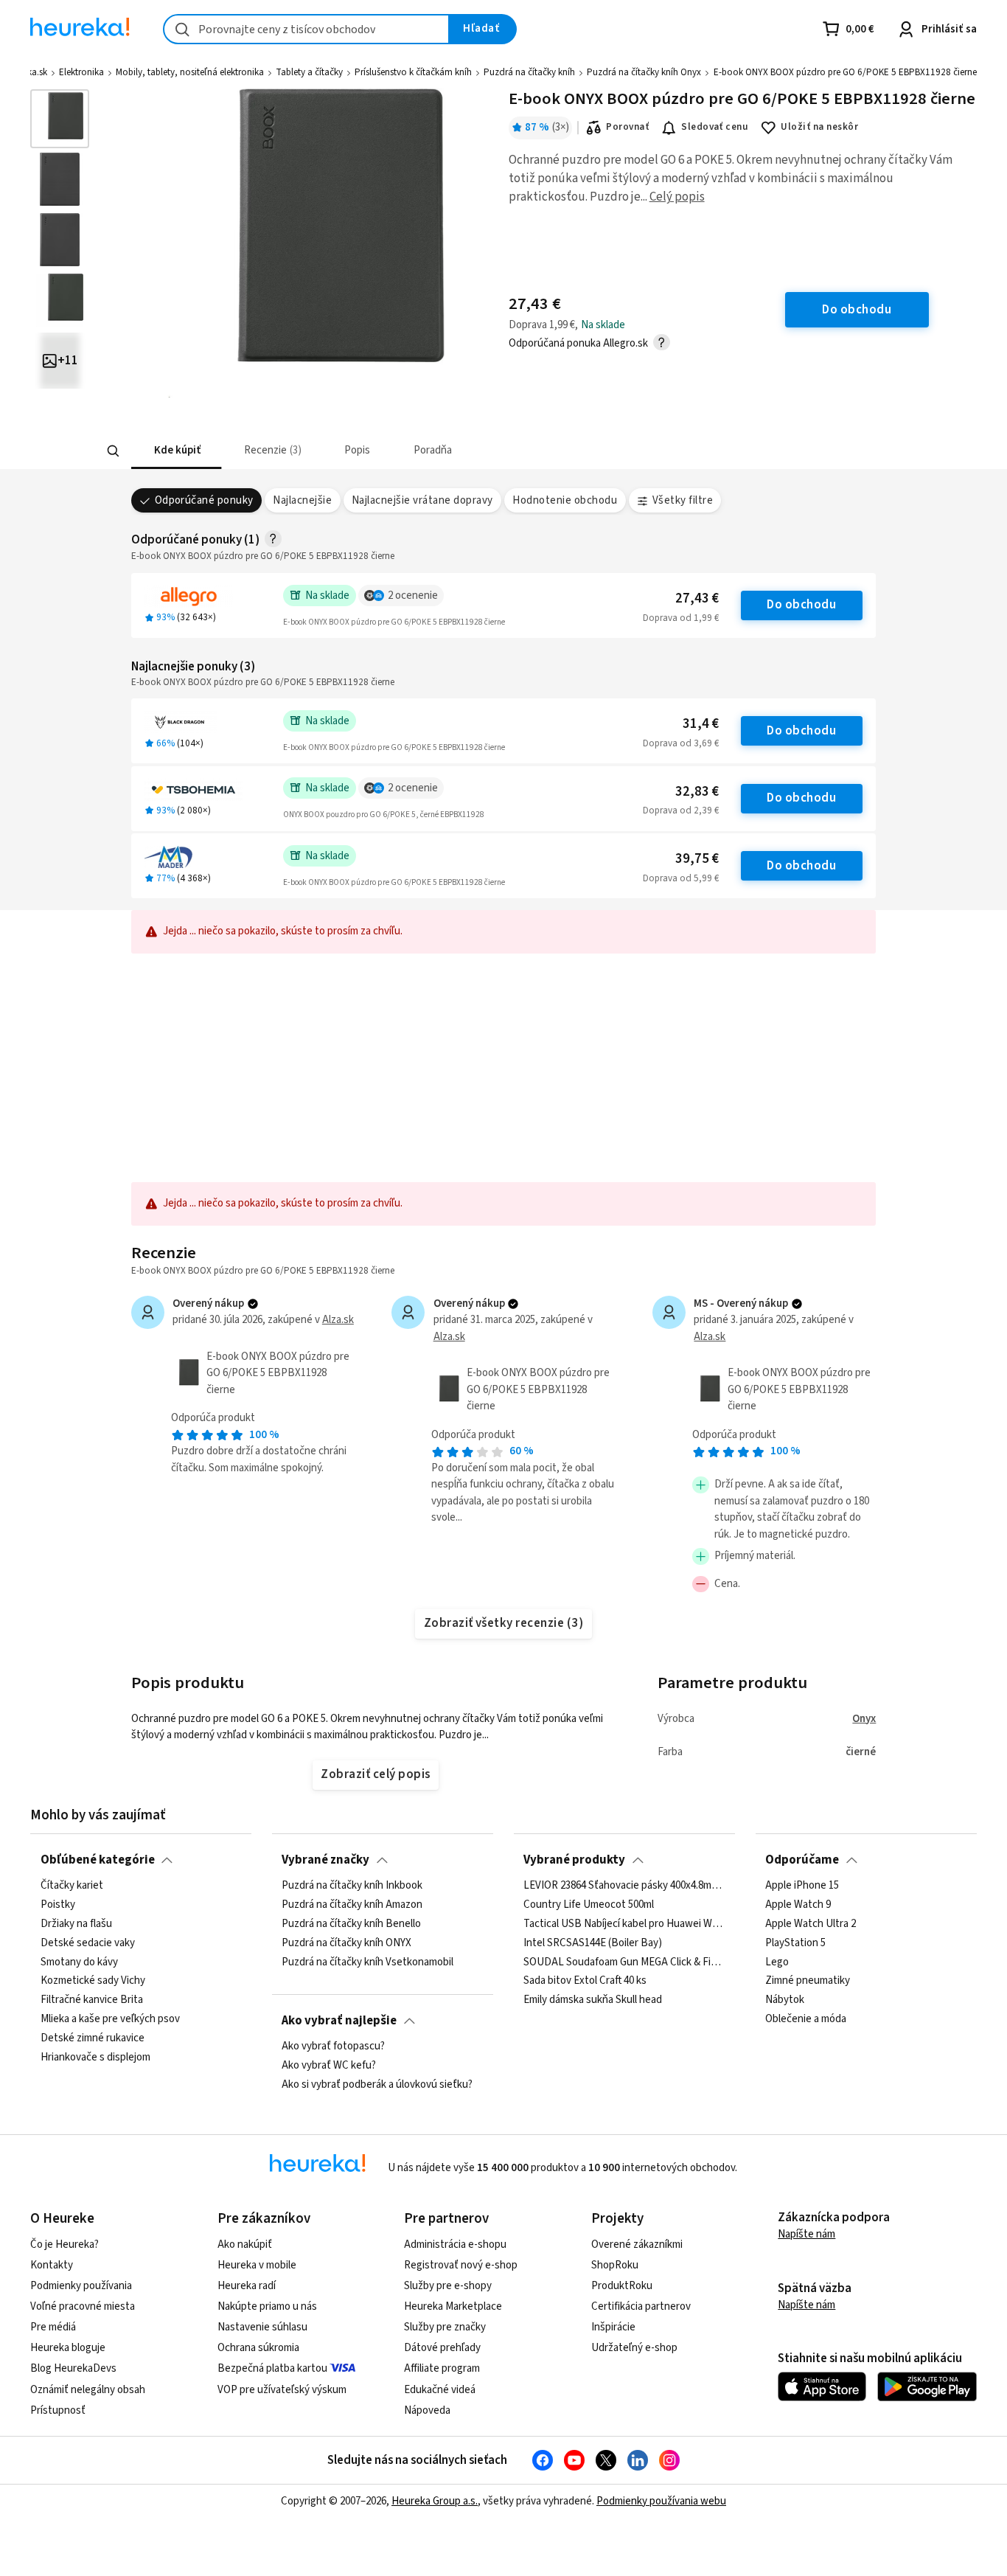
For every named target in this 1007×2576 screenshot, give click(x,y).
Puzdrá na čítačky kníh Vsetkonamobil (367, 1962)
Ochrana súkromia (258, 2348)
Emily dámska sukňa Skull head (593, 2000)
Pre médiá (53, 2327)
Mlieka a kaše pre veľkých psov (110, 2019)
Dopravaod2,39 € (681, 810)
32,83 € (697, 792)
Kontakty (52, 2265)
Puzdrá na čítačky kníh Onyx (644, 72)
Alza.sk (338, 1320)
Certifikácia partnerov (641, 2306)
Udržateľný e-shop (634, 2348)
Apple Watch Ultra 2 (811, 1924)
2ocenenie (413, 596)
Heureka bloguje (68, 2348)
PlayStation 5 (795, 1943)
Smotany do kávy (79, 1962)
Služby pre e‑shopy (448, 2286)
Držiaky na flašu (76, 1924)
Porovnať (627, 127)
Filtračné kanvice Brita (92, 2000)
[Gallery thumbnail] (60, 119)
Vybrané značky (325, 1860)
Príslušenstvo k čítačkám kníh (413, 72)
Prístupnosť (58, 2410)
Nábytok (785, 2000)
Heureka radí (247, 2286)
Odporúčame (802, 1860)
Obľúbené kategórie (98, 1860)
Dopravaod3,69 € (681, 743)
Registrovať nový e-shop (461, 2265)
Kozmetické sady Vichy (93, 1981)
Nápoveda (427, 2410)
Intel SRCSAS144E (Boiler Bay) (593, 1943)
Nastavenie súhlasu (262, 2327)
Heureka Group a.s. (435, 2501)
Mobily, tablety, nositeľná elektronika (190, 72)
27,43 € (697, 598)
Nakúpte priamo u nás (267, 2306)
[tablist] (395, 451)
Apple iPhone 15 (802, 1886)
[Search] (113, 451)
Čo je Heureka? (65, 2245)
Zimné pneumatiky (808, 1981)
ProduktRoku (622, 2286)
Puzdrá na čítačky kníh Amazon (352, 1905)
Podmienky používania (81, 2286)
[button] (176, 451)
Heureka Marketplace (453, 2306)
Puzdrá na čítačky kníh (529, 72)
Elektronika (81, 72)
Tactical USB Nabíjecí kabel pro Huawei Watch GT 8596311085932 (624, 1924)
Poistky (58, 1905)
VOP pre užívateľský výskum (282, 2390)
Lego (777, 1962)
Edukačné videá (440, 2390)
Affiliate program (442, 2368)
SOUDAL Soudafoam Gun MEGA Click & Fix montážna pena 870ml (624, 1962)
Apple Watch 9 (798, 1905)
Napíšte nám (806, 2234)
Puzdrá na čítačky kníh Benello (351, 1924)
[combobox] (306, 29)
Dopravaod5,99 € (681, 878)
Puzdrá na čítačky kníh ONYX (346, 1943)
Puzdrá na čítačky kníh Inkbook (352, 1886)
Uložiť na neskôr (819, 127)
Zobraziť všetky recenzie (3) (504, 1623)
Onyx (864, 1719)
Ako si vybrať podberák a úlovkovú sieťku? (377, 2085)
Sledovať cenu (715, 127)
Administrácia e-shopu (455, 2245)
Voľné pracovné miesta (83, 2306)
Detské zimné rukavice (93, 2038)
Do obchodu (801, 605)
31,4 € (701, 724)
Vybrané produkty (574, 1860)
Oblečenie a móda (806, 2019)
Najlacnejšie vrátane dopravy (422, 500)
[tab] (176, 451)
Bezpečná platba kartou (272, 2368)
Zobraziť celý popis (375, 1774)
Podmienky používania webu (661, 2501)
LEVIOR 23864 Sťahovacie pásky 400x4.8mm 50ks (624, 1886)
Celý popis (677, 197)
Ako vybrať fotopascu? (333, 2046)
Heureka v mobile (257, 2265)
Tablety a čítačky (309, 72)
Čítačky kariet (72, 1886)
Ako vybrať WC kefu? (329, 2066)
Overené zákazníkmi (637, 2245)
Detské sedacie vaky (88, 1943)
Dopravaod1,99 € (681, 618)
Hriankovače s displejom (95, 2058)
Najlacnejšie (302, 500)
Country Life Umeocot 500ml (589, 1905)
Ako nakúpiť (245, 2245)
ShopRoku (615, 2265)
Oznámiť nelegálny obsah (88, 2390)
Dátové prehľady (442, 2348)
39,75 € (697, 859)
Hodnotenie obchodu (565, 500)
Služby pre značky (445, 2327)
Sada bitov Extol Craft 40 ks (585, 1981)
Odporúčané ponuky (204, 500)
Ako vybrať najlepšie (339, 2021)
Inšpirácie (613, 2327)
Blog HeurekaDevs (73, 2368)
